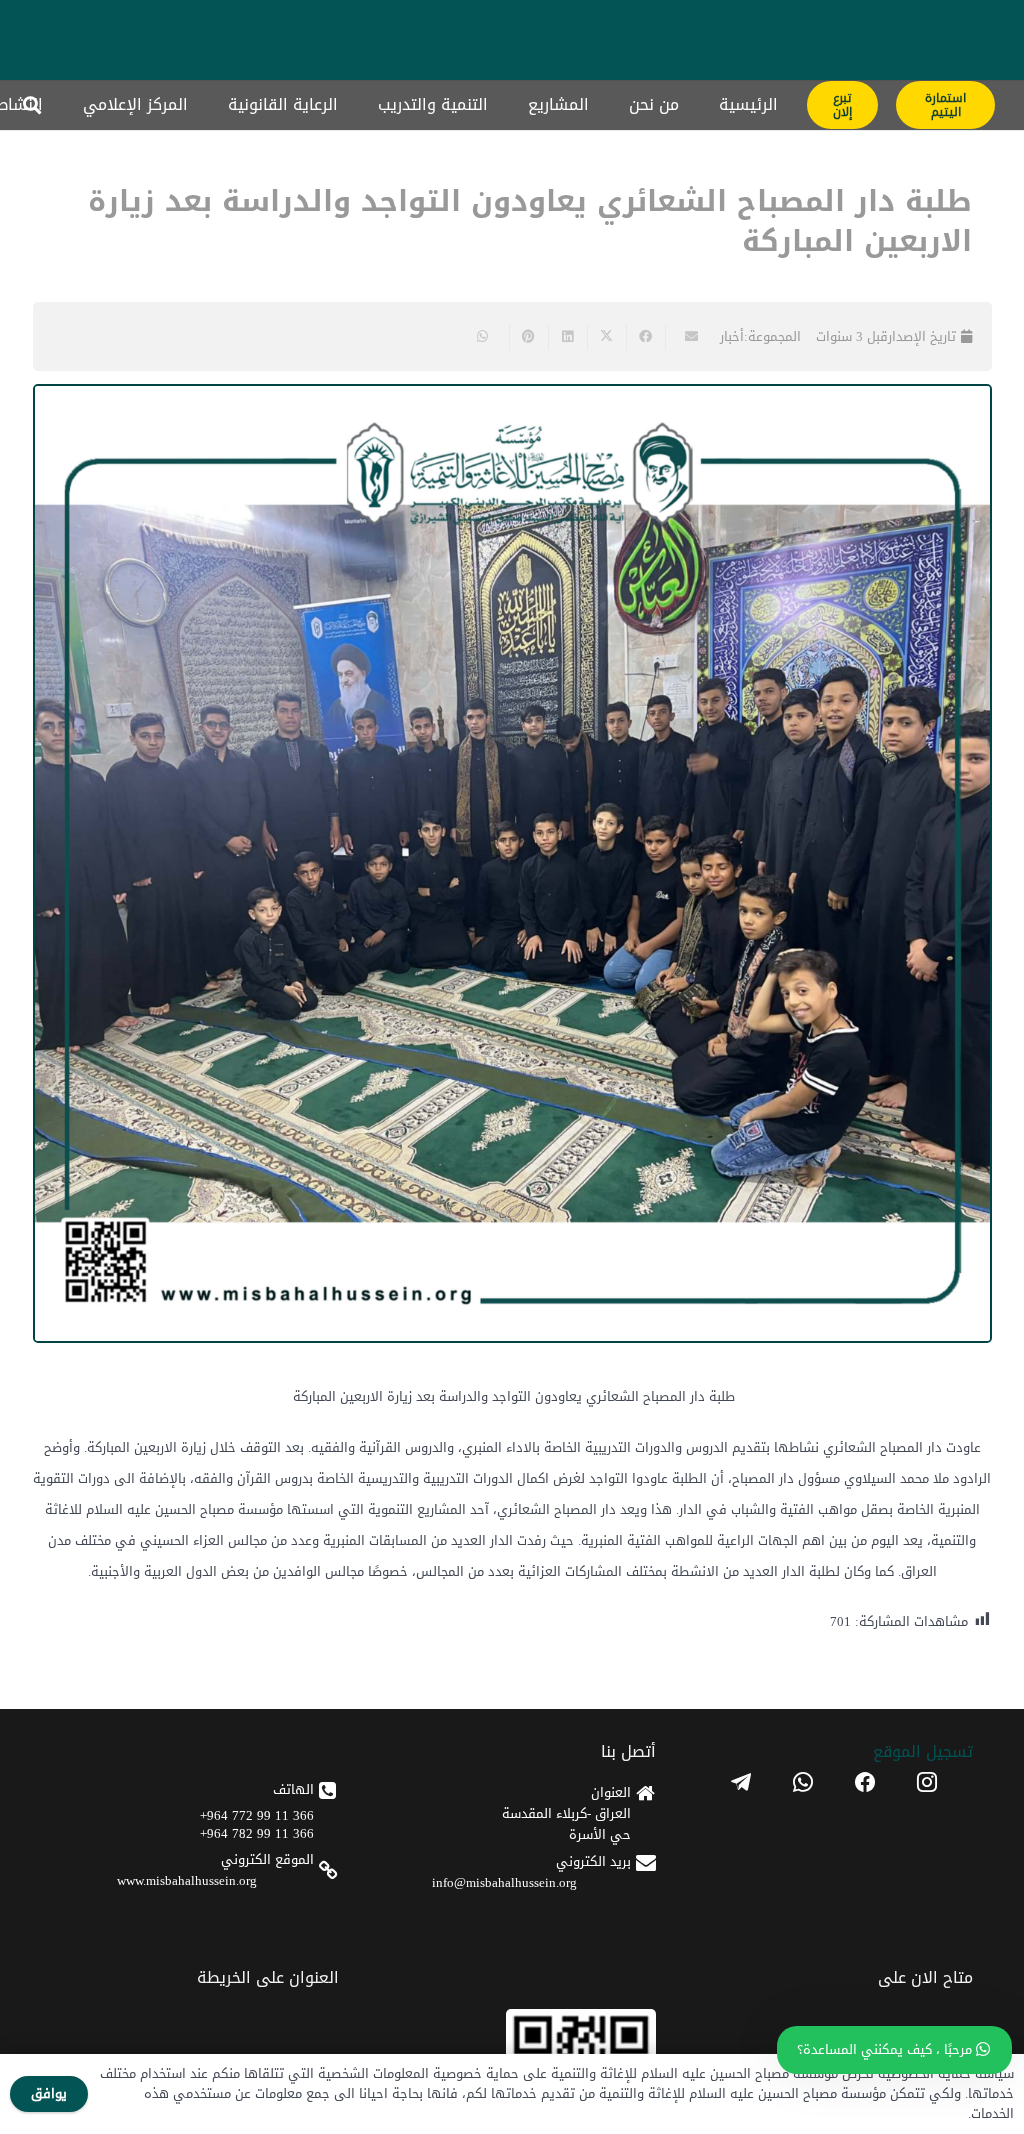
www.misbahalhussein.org (187, 1880)
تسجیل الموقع (923, 1751)
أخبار (732, 336)
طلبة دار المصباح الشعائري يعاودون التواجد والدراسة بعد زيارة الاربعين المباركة (530, 222)
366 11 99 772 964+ (257, 1815)
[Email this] (684, 337)
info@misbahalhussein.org (504, 1882)
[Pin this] (528, 337)
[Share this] (645, 337)
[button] (32, 105)
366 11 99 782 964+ (257, 1833)
